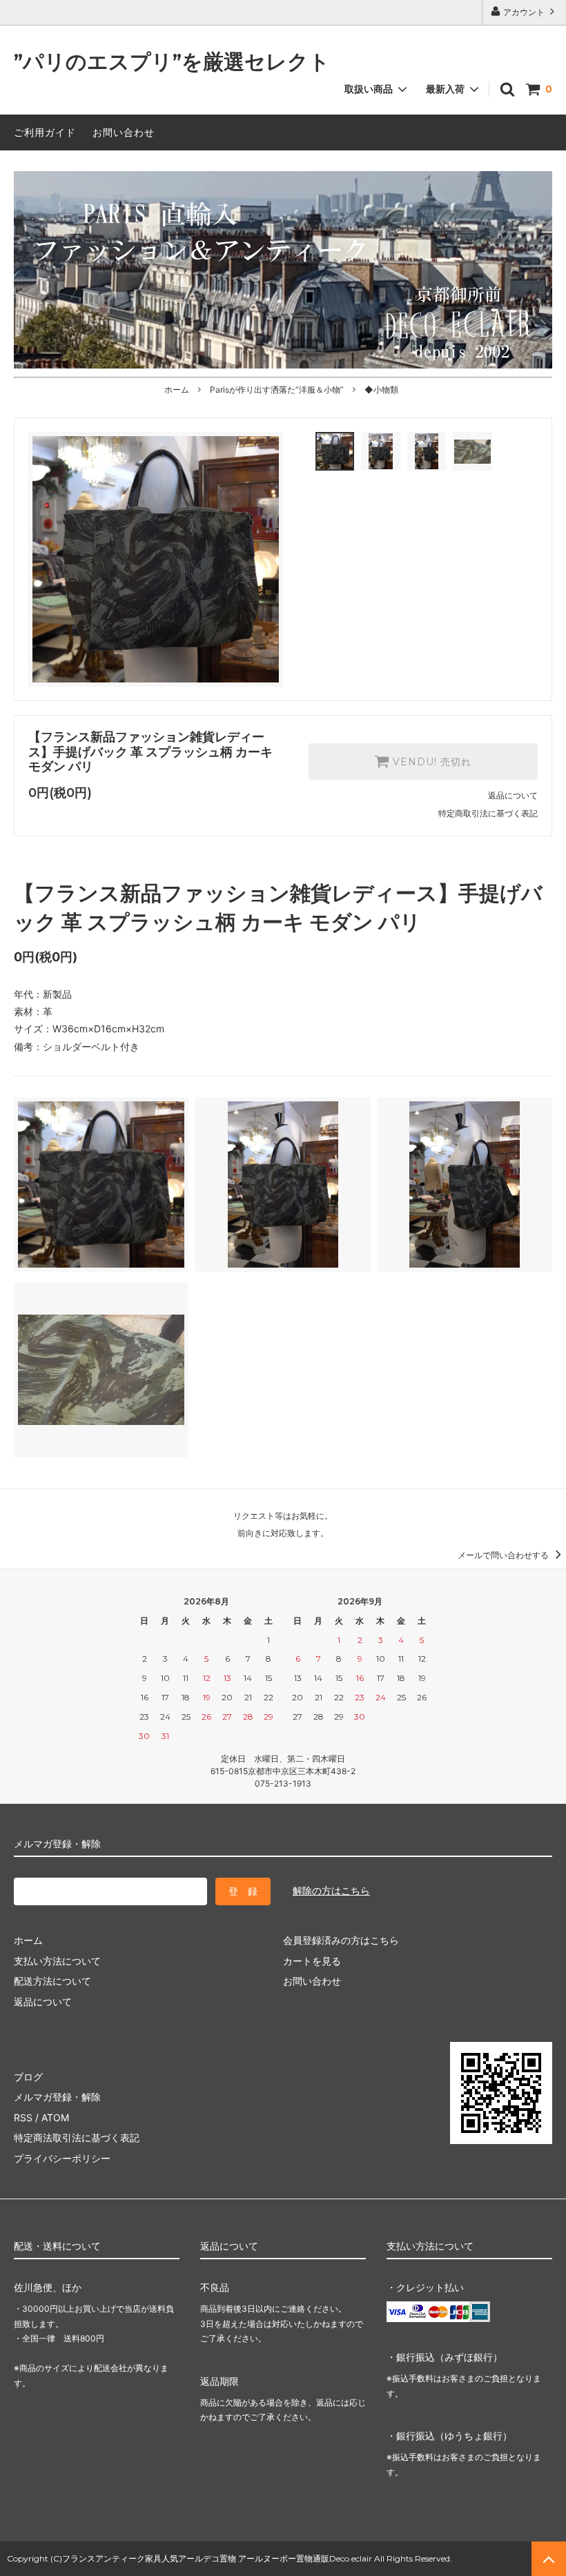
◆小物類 (381, 390)
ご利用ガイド (45, 132)
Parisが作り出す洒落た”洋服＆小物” (277, 390)
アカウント (524, 12)
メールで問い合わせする (504, 1555)
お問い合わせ (124, 132)
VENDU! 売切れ (430, 762)
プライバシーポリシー (62, 2158)
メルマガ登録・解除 (57, 2097)
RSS (23, 2117)
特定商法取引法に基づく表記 (77, 2137)
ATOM (55, 2117)
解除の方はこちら (331, 1890)
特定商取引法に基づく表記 (488, 813)
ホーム (177, 390)
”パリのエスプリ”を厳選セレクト (172, 62)
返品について (513, 795)
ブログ (28, 2077)
